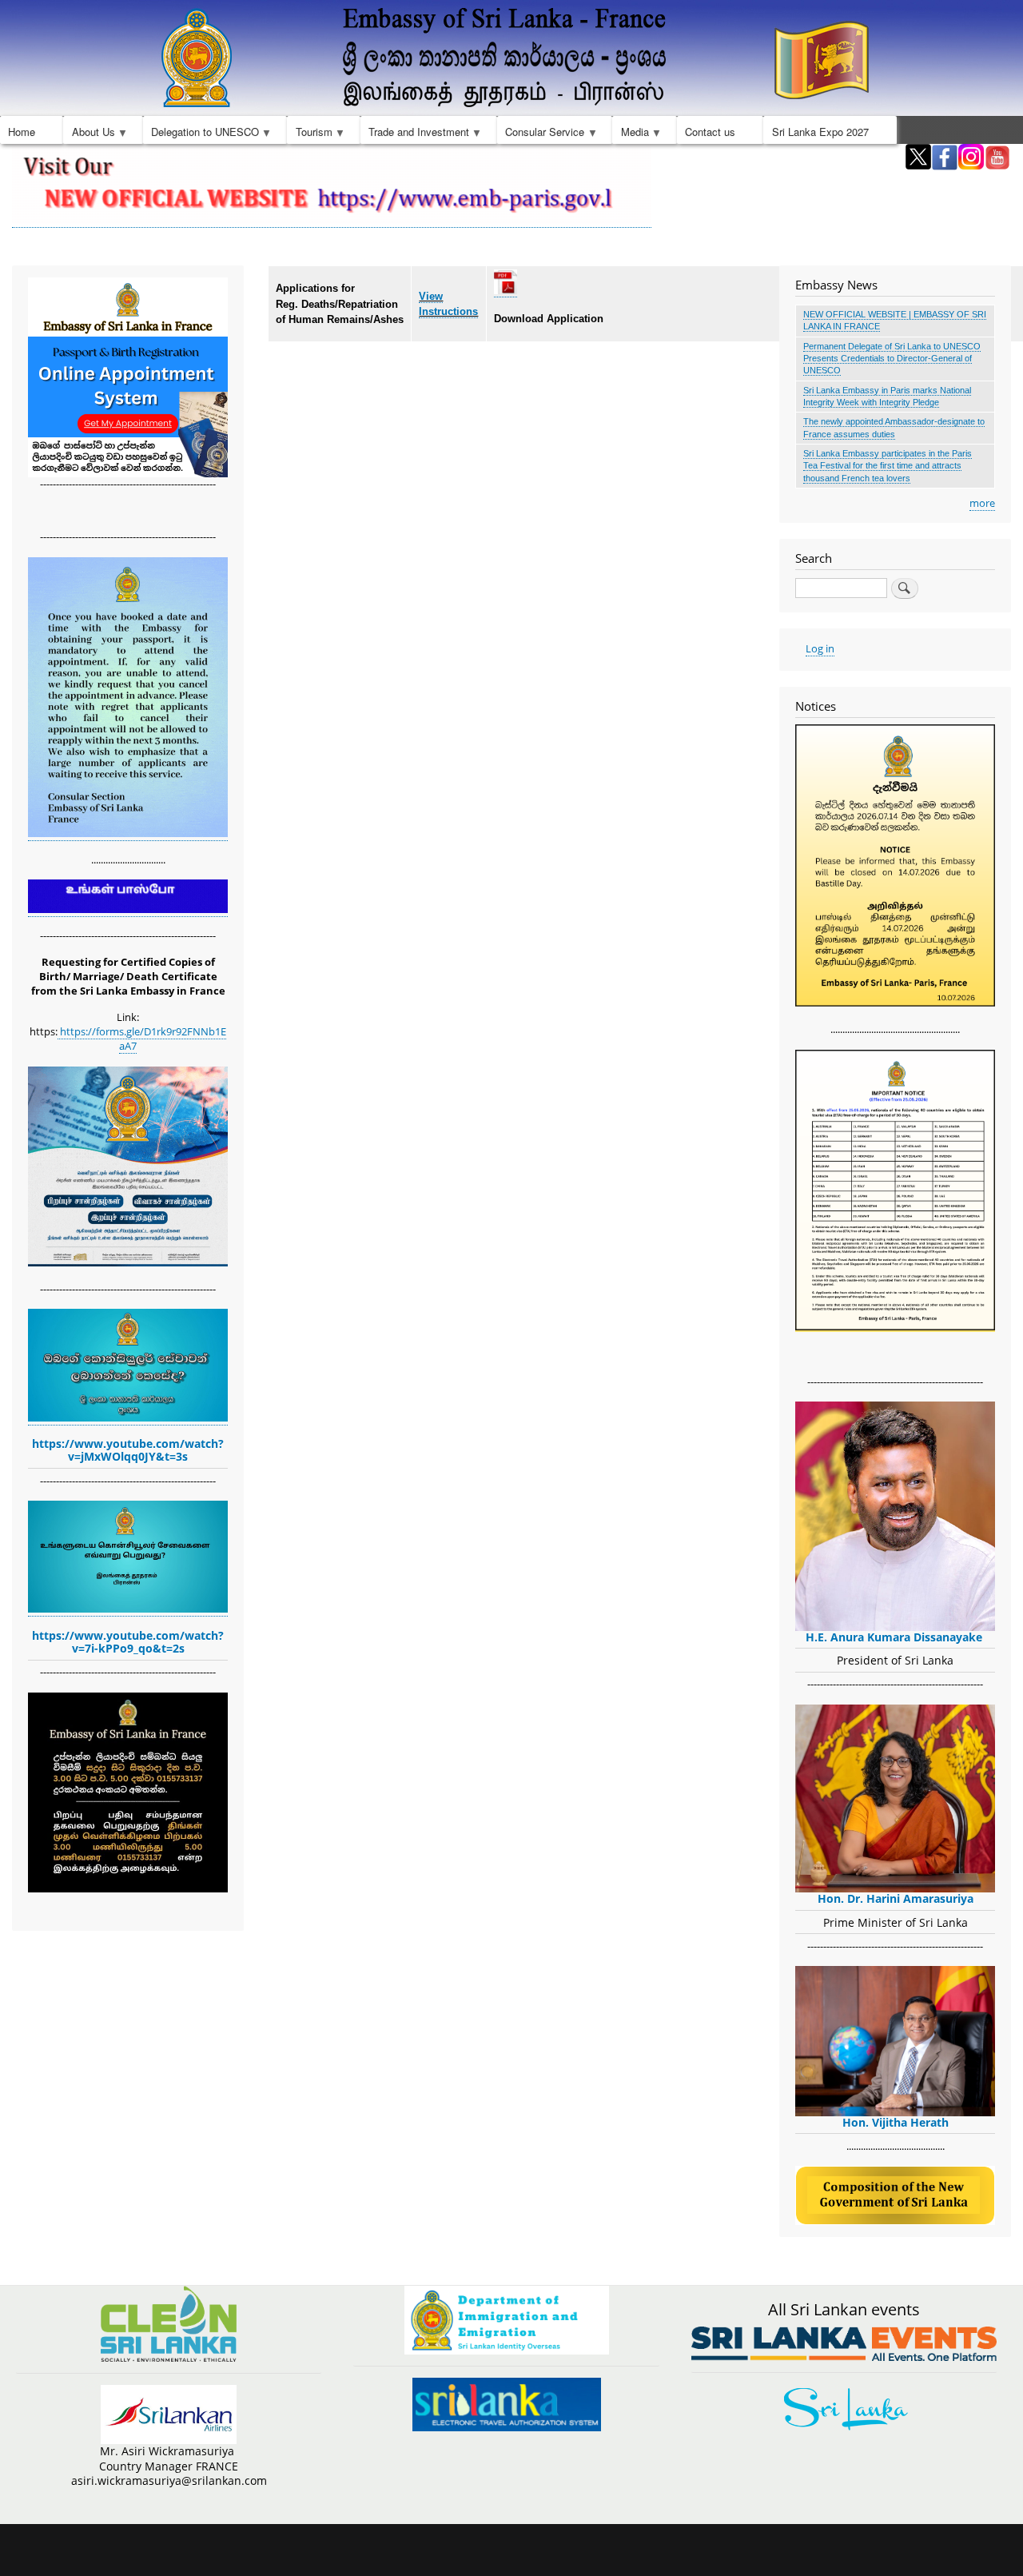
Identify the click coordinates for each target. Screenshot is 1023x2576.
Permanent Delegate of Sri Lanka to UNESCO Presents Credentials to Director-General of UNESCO (892, 359)
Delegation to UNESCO (201, 134)
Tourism (309, 134)
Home (22, 132)
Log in (820, 648)
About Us (89, 134)
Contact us (710, 132)
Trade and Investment (415, 134)
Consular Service (541, 134)
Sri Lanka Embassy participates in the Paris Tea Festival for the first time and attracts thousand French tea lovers (888, 466)
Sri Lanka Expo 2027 (820, 132)
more (982, 503)
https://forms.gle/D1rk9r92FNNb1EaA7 (142, 1039)
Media (630, 134)
